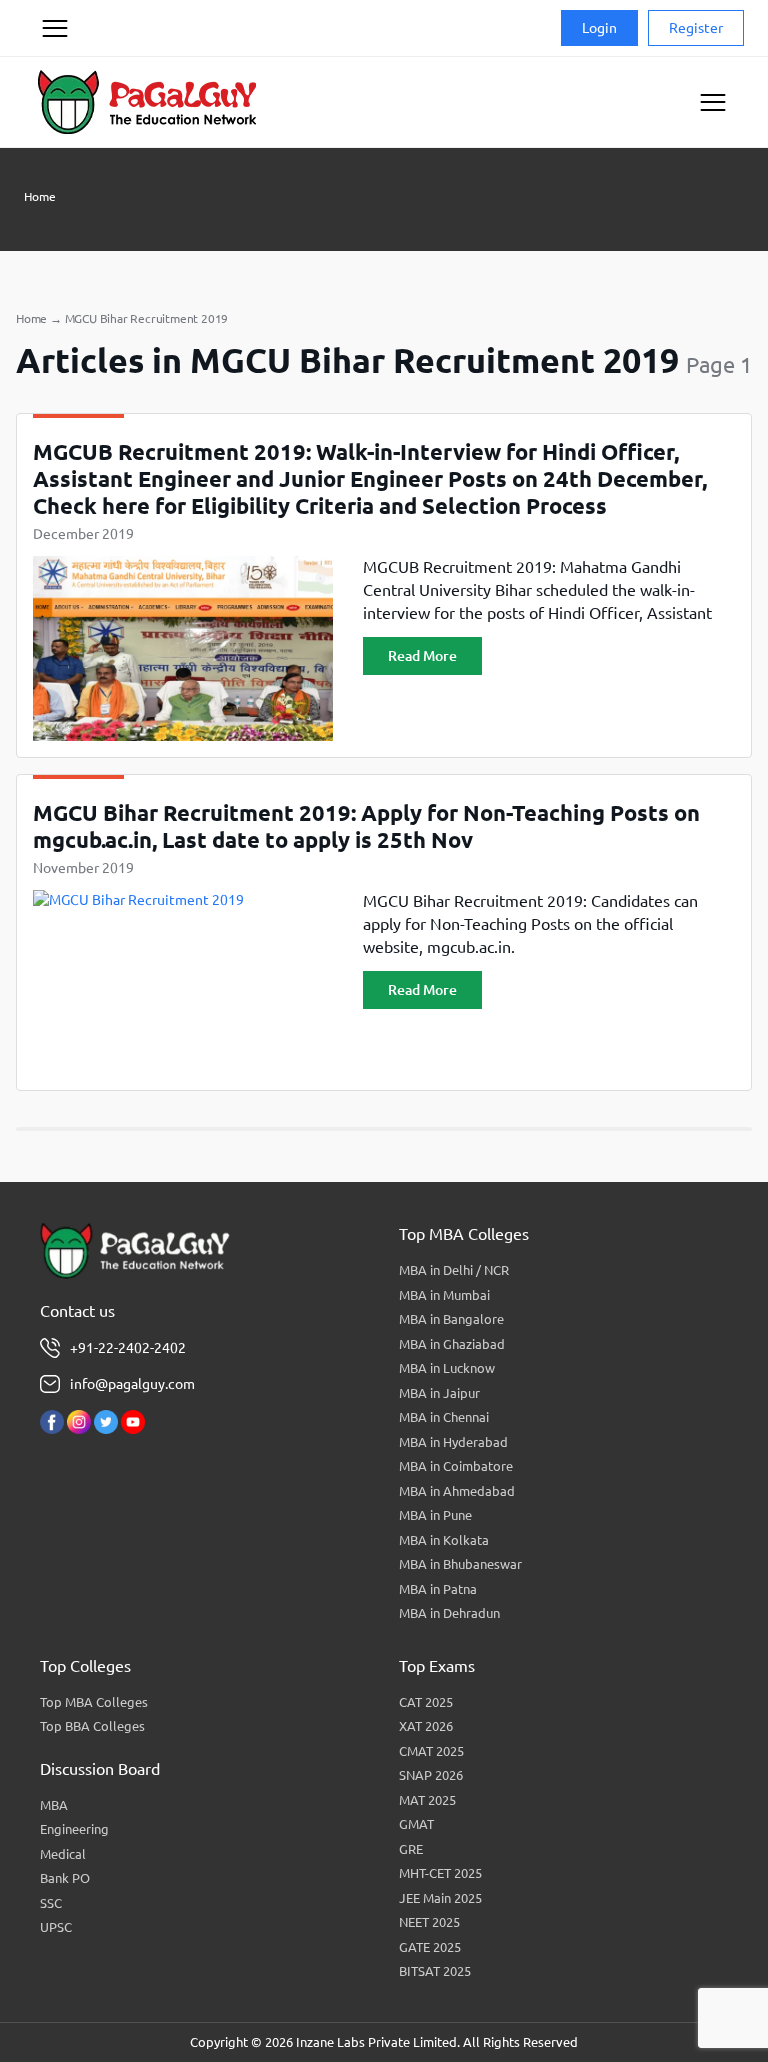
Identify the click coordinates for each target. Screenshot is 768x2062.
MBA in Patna (438, 1589)
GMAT (416, 1824)
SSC (51, 1903)
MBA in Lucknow (447, 1368)
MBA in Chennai (444, 1417)
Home (40, 196)
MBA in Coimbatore (456, 1466)
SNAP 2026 (431, 1775)
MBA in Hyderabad (453, 1442)
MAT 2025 (427, 1800)
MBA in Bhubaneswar (460, 1564)
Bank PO (65, 1878)
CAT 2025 (426, 1702)
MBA (54, 1805)
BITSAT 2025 (435, 1971)
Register (696, 28)
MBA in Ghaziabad (452, 1344)
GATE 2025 (430, 1947)
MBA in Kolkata (444, 1540)
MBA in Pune (435, 1515)
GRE (411, 1849)
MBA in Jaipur (439, 1393)
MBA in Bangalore (451, 1319)
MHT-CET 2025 (440, 1873)
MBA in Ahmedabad (457, 1491)
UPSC (56, 1927)
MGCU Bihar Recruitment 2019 (147, 318)
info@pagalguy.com (132, 1384)
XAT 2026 (426, 1726)
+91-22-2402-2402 (128, 1348)
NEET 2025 (429, 1922)
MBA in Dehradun (449, 1613)
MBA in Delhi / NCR (454, 1270)
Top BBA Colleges (92, 1726)
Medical (63, 1854)
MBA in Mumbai (444, 1295)
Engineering (74, 1829)
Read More (422, 656)
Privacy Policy (54, 104)
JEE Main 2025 (440, 1898)
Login (599, 28)
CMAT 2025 (431, 1751)
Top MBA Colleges (94, 1702)
